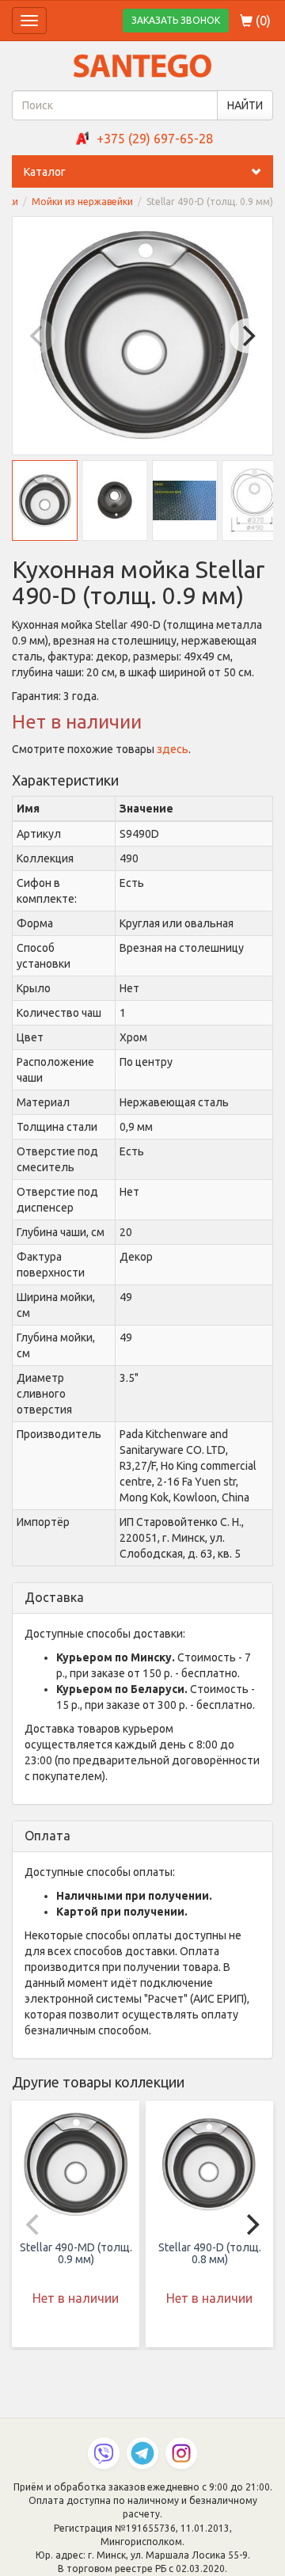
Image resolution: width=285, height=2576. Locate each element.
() (262, 21)
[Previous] (38, 336)
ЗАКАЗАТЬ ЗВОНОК (176, 20)
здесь (173, 749)
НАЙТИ (245, 105)
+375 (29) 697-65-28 (155, 139)
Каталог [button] (45, 172)
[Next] (247, 336)
